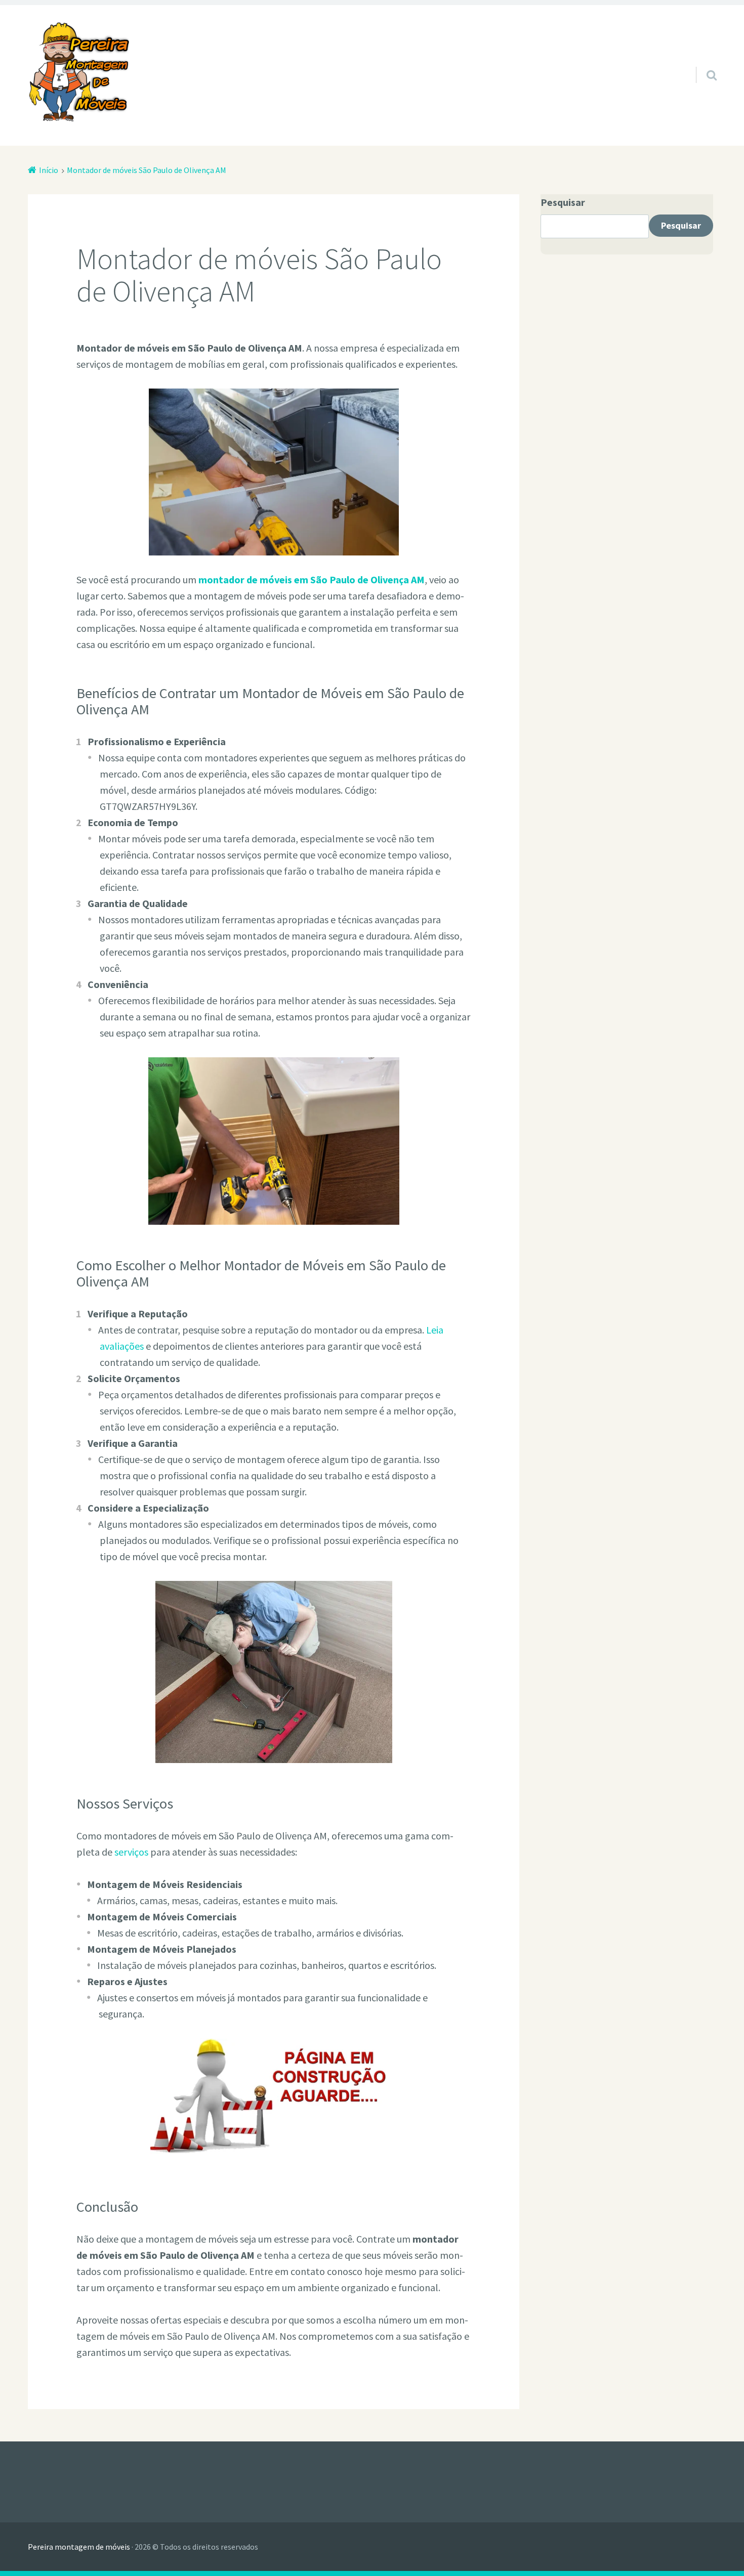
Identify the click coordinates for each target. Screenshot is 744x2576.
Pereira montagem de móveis (79, 2547)
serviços (131, 1852)
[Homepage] (78, 72)
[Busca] (702, 62)
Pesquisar (563, 202)
